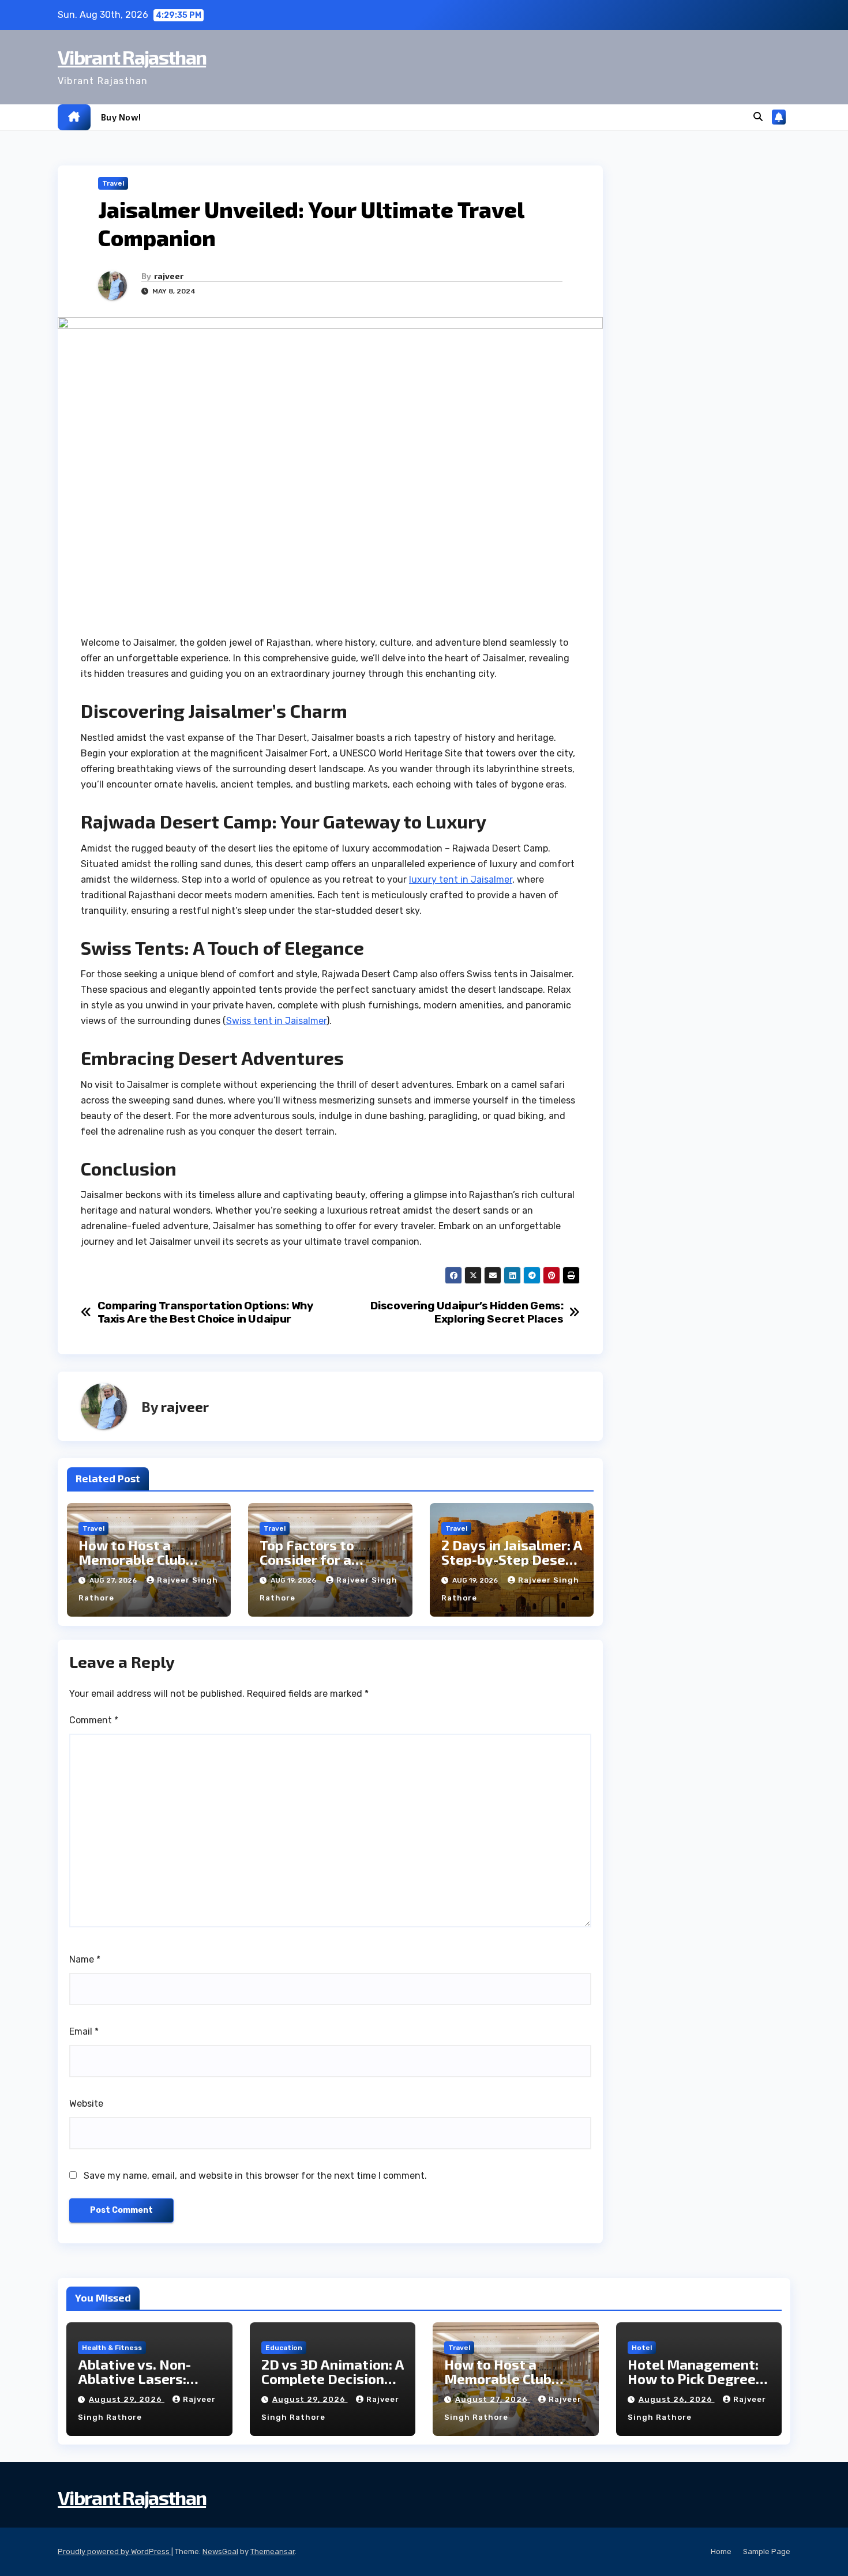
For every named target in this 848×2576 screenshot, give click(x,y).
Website (86, 2104)
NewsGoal (220, 2551)
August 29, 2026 (127, 2399)
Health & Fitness (112, 2348)
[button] (758, 117)
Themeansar (273, 2551)
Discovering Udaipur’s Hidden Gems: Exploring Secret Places (467, 1312)
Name (85, 1959)
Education (284, 2348)
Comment (94, 1720)
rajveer (169, 276)
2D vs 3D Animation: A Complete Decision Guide (333, 2379)
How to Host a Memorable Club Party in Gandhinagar (147, 1559)
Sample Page (767, 2551)
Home (721, 2551)
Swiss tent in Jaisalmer (276, 1021)
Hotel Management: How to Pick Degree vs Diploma (693, 2379)
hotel (642, 2348)
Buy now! (121, 117)
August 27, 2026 (493, 2399)
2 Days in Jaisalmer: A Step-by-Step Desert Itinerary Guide (512, 1559)
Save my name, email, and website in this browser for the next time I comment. (255, 2176)
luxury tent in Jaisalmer (461, 880)
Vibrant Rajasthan (132, 57)
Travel (113, 183)
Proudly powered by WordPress (115, 2551)
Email (84, 2031)
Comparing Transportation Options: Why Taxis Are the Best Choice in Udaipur (205, 1312)
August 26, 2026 (677, 2399)
